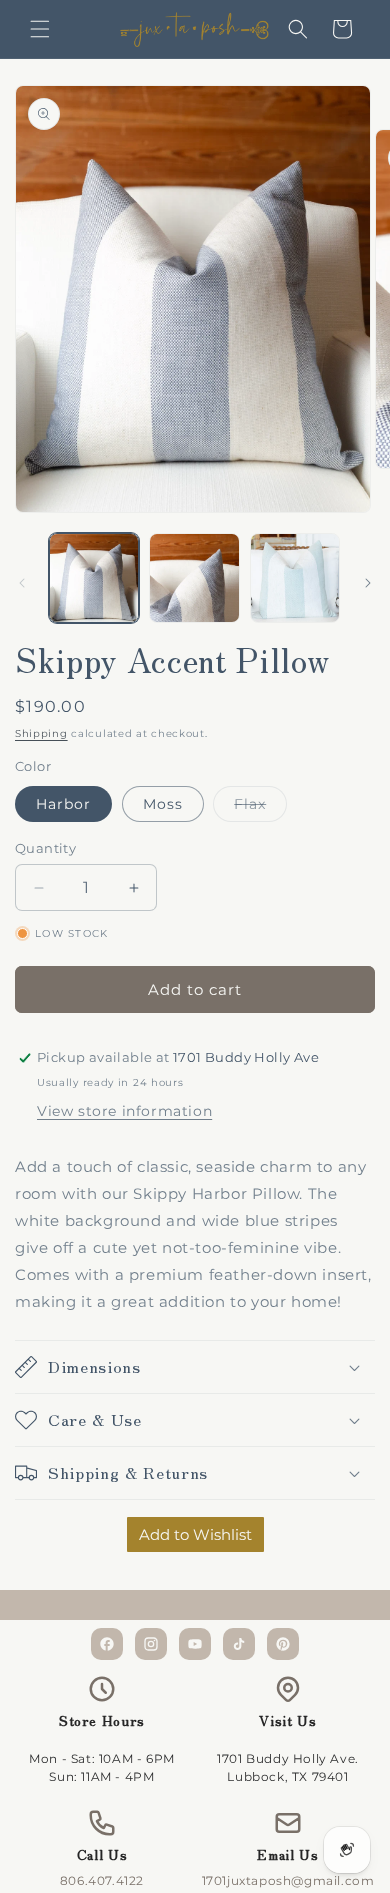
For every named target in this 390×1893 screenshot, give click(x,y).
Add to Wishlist (195, 1534)
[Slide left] (22, 583)
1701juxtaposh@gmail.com (288, 1880)
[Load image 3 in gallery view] (295, 578)
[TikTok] (239, 1644)
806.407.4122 (102, 1880)
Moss (163, 804)
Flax (260, 808)
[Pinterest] (283, 1644)
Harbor (63, 804)
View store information (124, 1111)
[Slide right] (368, 583)
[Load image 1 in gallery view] (94, 578)
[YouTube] (195, 1644)
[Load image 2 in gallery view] (194, 578)
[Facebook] (107, 1644)
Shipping (41, 733)
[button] (40, 29)
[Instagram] (151, 1644)
